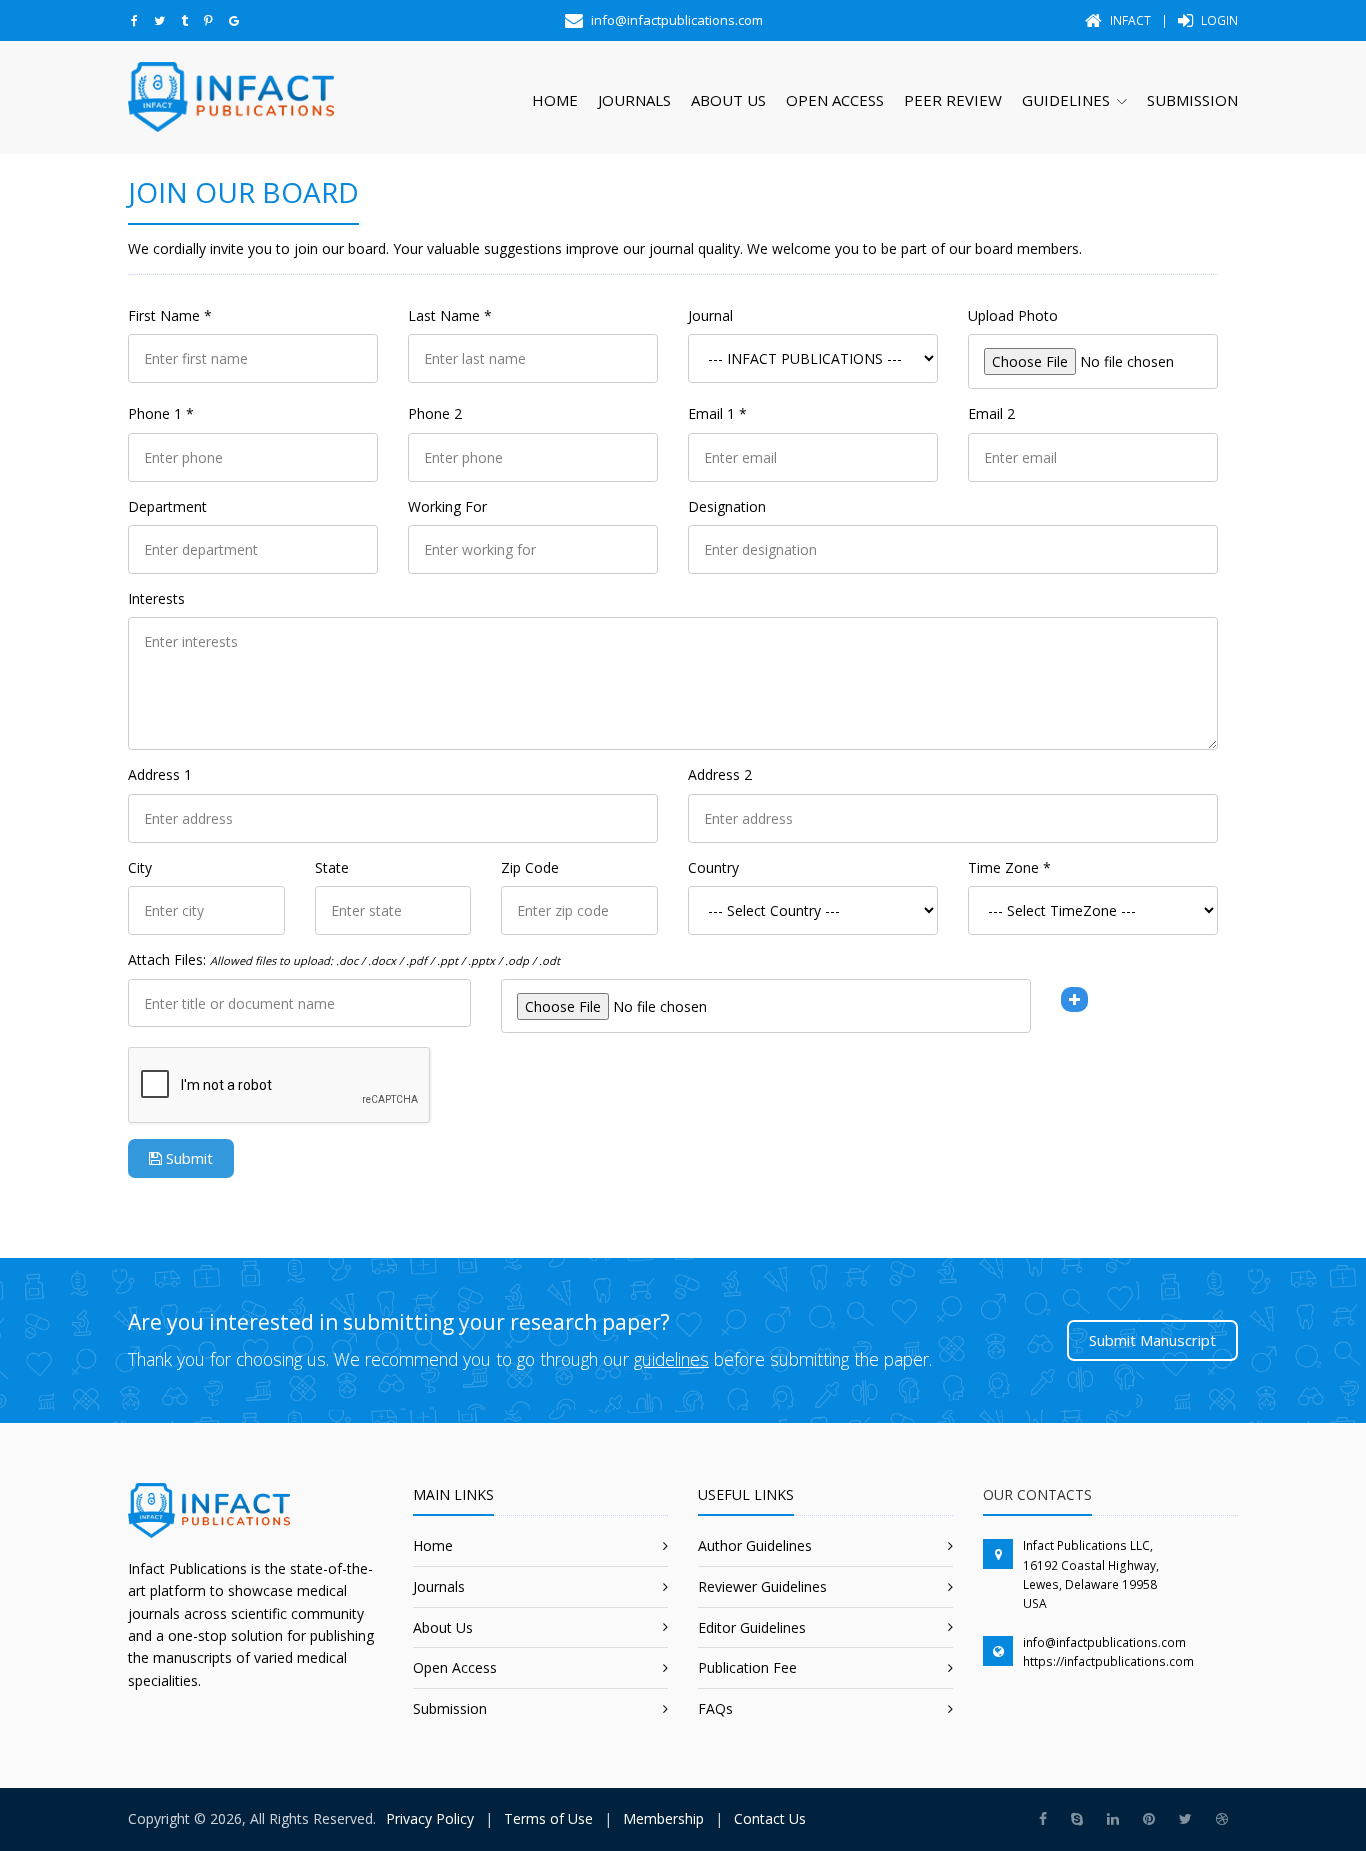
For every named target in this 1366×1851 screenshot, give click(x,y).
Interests (156, 598)
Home (555, 100)
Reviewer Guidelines (762, 1586)
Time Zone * (1009, 867)
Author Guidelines (755, 1545)
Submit (187, 1158)
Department (167, 506)
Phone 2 (435, 413)
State (332, 867)
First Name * (170, 315)
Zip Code (530, 867)
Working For (447, 506)
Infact (1129, 20)
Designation (727, 506)
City (140, 867)
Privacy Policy (430, 1818)
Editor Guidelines (752, 1627)
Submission (1192, 100)
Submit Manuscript (1152, 1340)
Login (1218, 20)
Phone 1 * (161, 413)
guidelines (671, 1359)
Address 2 (720, 774)
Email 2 (991, 413)
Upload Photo (1013, 315)
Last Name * (450, 315)
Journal (710, 315)
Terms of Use (548, 1818)
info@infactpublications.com (1104, 1642)
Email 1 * (717, 413)
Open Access (835, 100)
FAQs (715, 1708)
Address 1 (160, 774)
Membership (663, 1818)
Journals (634, 100)
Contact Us (770, 1818)
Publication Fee (747, 1667)
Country (713, 867)
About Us (728, 100)
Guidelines (1066, 100)
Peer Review (953, 100)
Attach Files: (344, 959)
